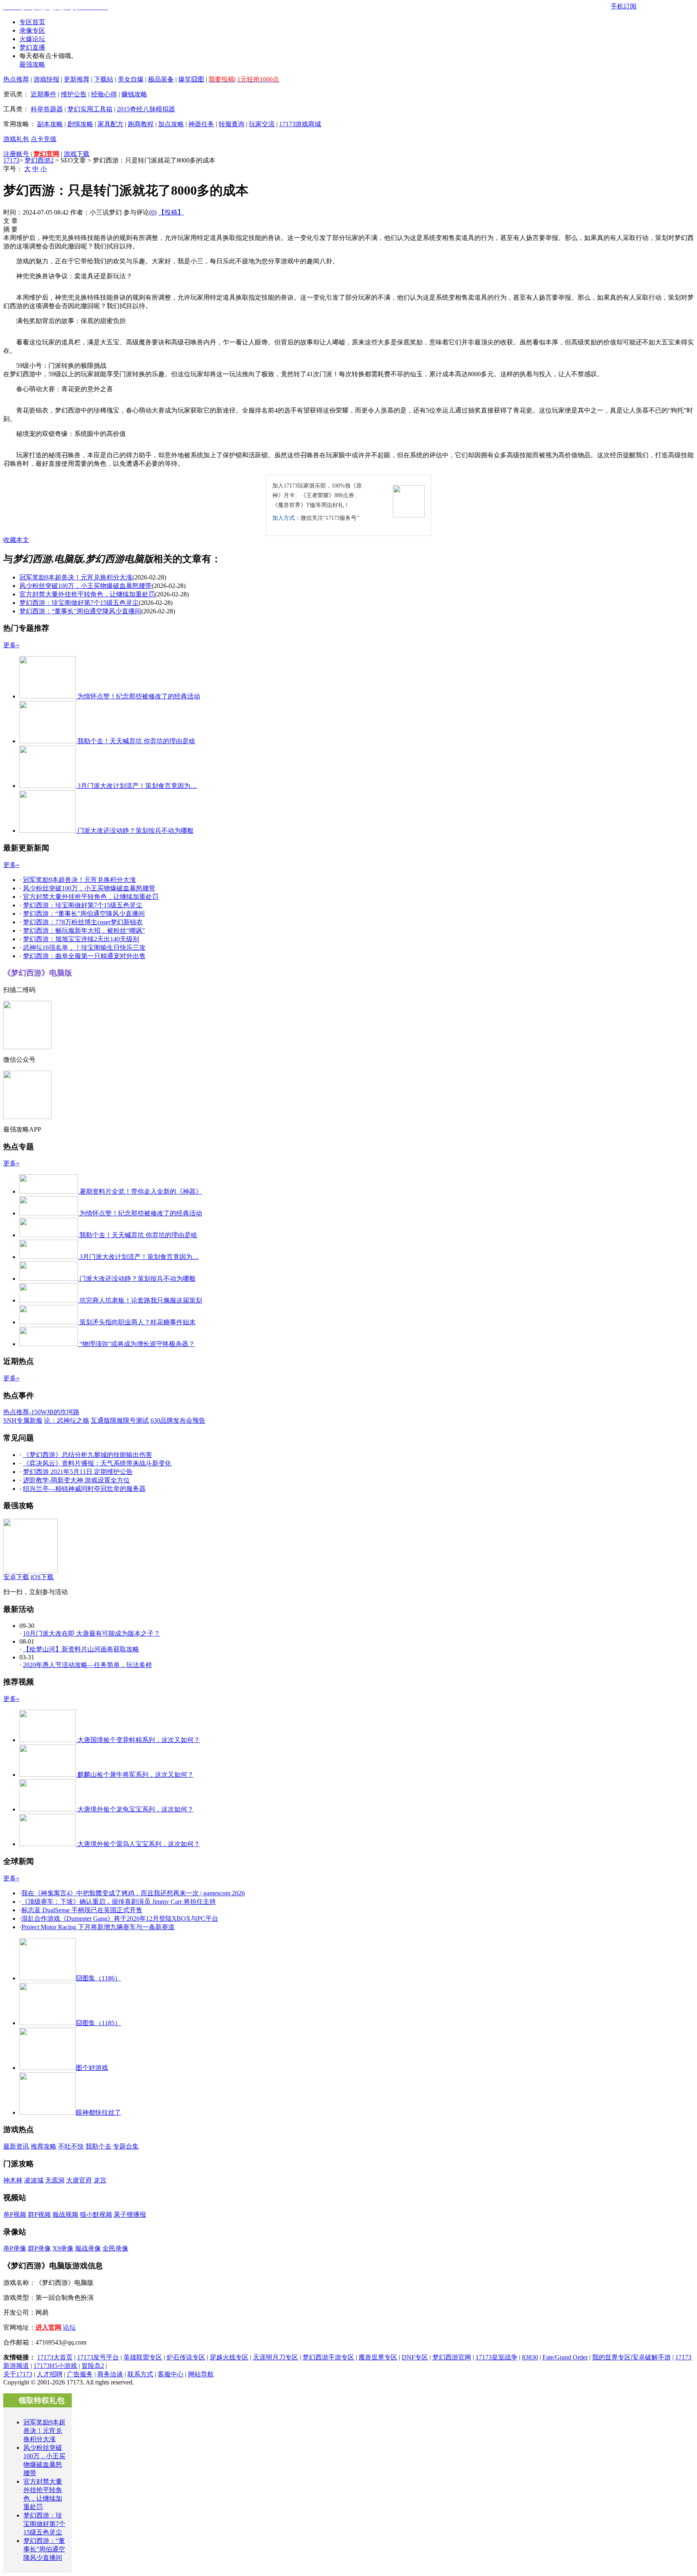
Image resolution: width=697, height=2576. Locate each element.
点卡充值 (44, 139)
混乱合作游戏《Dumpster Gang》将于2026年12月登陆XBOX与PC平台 (120, 1918)
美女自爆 (131, 79)
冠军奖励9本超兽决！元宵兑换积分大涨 (76, 577)
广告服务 (80, 2374)
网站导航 (201, 2374)
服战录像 (88, 2248)
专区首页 (32, 22)
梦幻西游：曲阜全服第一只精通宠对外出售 (84, 956)
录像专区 (32, 30)
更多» (11, 645)
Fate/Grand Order (565, 2357)
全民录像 (115, 2248)
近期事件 (44, 94)
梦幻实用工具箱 (90, 109)
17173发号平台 (98, 2357)
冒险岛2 (93, 2366)
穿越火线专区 (229, 2357)
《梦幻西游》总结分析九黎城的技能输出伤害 (88, 1455)
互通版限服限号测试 (120, 1420)
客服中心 (171, 2374)
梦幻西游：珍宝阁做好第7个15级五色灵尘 (79, 603)
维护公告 (74, 94)
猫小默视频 (96, 2214)
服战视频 (65, 2214)
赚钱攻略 (134, 94)
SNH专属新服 (23, 1420)
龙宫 (100, 2180)
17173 (11, 160)
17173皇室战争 (497, 2357)
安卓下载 (16, 1577)
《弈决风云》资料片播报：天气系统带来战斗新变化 (97, 1463)
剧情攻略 (80, 124)
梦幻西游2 (39, 160)
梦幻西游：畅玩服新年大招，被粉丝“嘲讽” (84, 931)
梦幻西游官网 (452, 2357)
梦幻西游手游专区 (328, 2357)
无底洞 (55, 2180)
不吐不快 (71, 2146)
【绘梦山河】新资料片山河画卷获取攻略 (81, 1649)
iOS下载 (42, 1577)
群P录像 (39, 2248)
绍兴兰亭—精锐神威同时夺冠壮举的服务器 (84, 1489)
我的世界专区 (611, 2357)
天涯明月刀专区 (275, 2357)
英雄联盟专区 (143, 2357)
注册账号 (16, 154)
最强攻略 (32, 64)
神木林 (13, 2180)
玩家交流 (262, 124)
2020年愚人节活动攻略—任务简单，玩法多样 (88, 1665)
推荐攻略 (44, 2146)
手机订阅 (624, 6)
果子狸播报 (130, 2214)
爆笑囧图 (191, 79)
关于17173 (18, 2374)
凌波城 (34, 2180)
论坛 (69, 2327)
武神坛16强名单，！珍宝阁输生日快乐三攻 (84, 947)
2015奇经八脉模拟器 (146, 109)
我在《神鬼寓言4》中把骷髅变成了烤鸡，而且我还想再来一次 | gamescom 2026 (133, 1893)
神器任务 (201, 124)
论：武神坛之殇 (67, 1420)
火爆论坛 (32, 39)
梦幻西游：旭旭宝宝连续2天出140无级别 (81, 939)
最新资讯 (16, 2146)
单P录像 (15, 2248)
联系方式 (140, 2374)
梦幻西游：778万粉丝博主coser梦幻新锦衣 (83, 922)
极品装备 (161, 79)
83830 (530, 2357)
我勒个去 (98, 2146)
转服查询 (232, 124)
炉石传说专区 (186, 2357)
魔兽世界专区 (378, 2357)
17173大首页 (55, 2357)
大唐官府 (79, 2180)
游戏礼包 (16, 139)
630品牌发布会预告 (178, 1420)
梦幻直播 (32, 47)
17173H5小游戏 (55, 2366)
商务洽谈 (110, 2374)
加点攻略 (171, 124)
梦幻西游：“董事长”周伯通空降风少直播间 (80, 611)
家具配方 (111, 124)
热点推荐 (16, 79)
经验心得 (104, 94)
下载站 (104, 79)
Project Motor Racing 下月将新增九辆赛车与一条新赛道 (98, 1927)
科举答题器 (47, 109)
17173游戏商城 (300, 124)
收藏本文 (16, 540)
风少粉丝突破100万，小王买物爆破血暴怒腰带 (86, 586)
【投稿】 (171, 212)
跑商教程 (141, 124)
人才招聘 (50, 2374)
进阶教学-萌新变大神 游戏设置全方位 (76, 1480)
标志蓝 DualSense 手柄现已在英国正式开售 (82, 1910)
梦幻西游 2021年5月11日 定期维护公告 (78, 1472)
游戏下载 (77, 154)
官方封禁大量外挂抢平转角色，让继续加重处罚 (87, 594)
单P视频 (15, 2214)
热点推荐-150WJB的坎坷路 (41, 1412)
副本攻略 (50, 124)
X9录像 (63, 2248)
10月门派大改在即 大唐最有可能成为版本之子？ (92, 1633)
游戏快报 (46, 79)
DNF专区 (415, 2357)
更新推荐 (77, 79)
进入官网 (48, 2327)
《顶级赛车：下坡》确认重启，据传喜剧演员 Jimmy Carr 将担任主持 (119, 1902)
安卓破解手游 (651, 2357)
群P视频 (39, 2214)
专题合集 (126, 2146)
